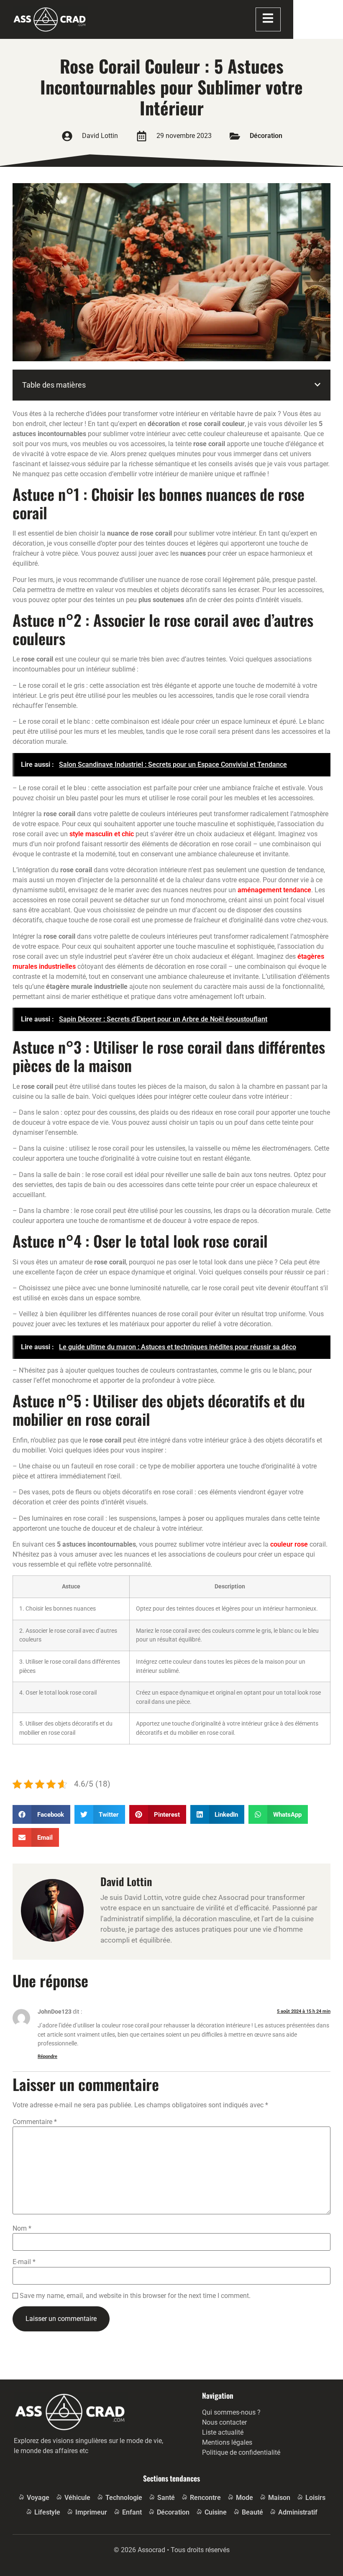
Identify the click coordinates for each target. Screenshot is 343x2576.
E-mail (24, 2262)
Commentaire (35, 2122)
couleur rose (289, 1544)
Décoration (266, 136)
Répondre (47, 2056)
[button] (317, 385)
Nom (22, 2229)
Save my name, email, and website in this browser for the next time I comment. (135, 2296)
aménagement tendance (274, 890)
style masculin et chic (102, 834)
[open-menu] (268, 20)
